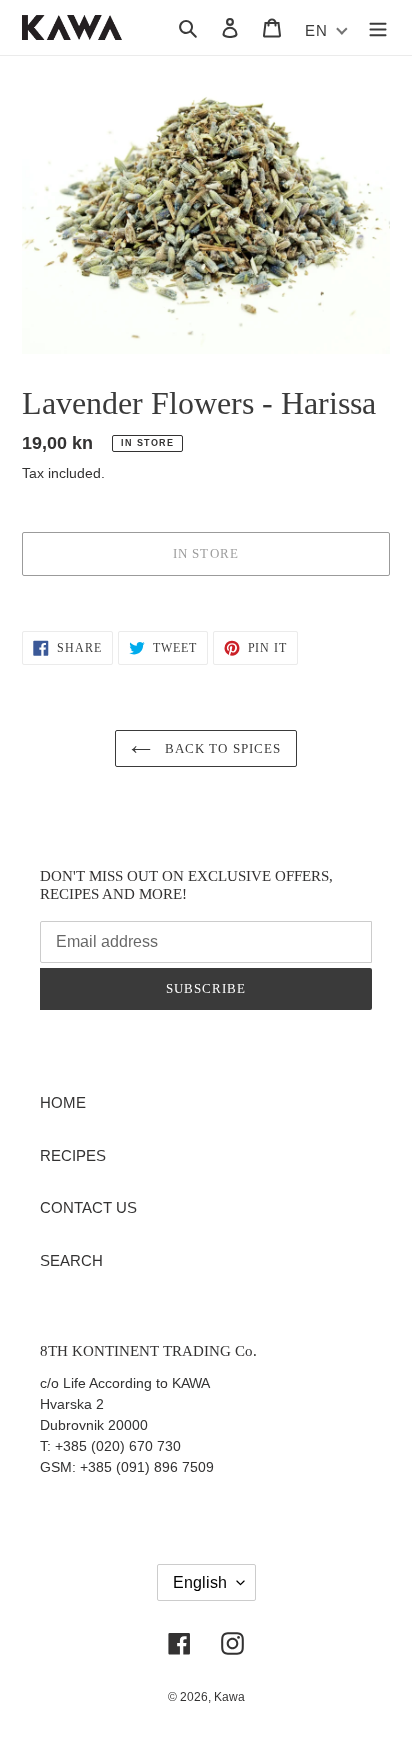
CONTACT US (88, 1207)
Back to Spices (221, 748)
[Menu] (378, 27)
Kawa (229, 1697)
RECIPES (73, 1155)
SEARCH (71, 1260)
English (200, 1582)
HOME (63, 1102)
